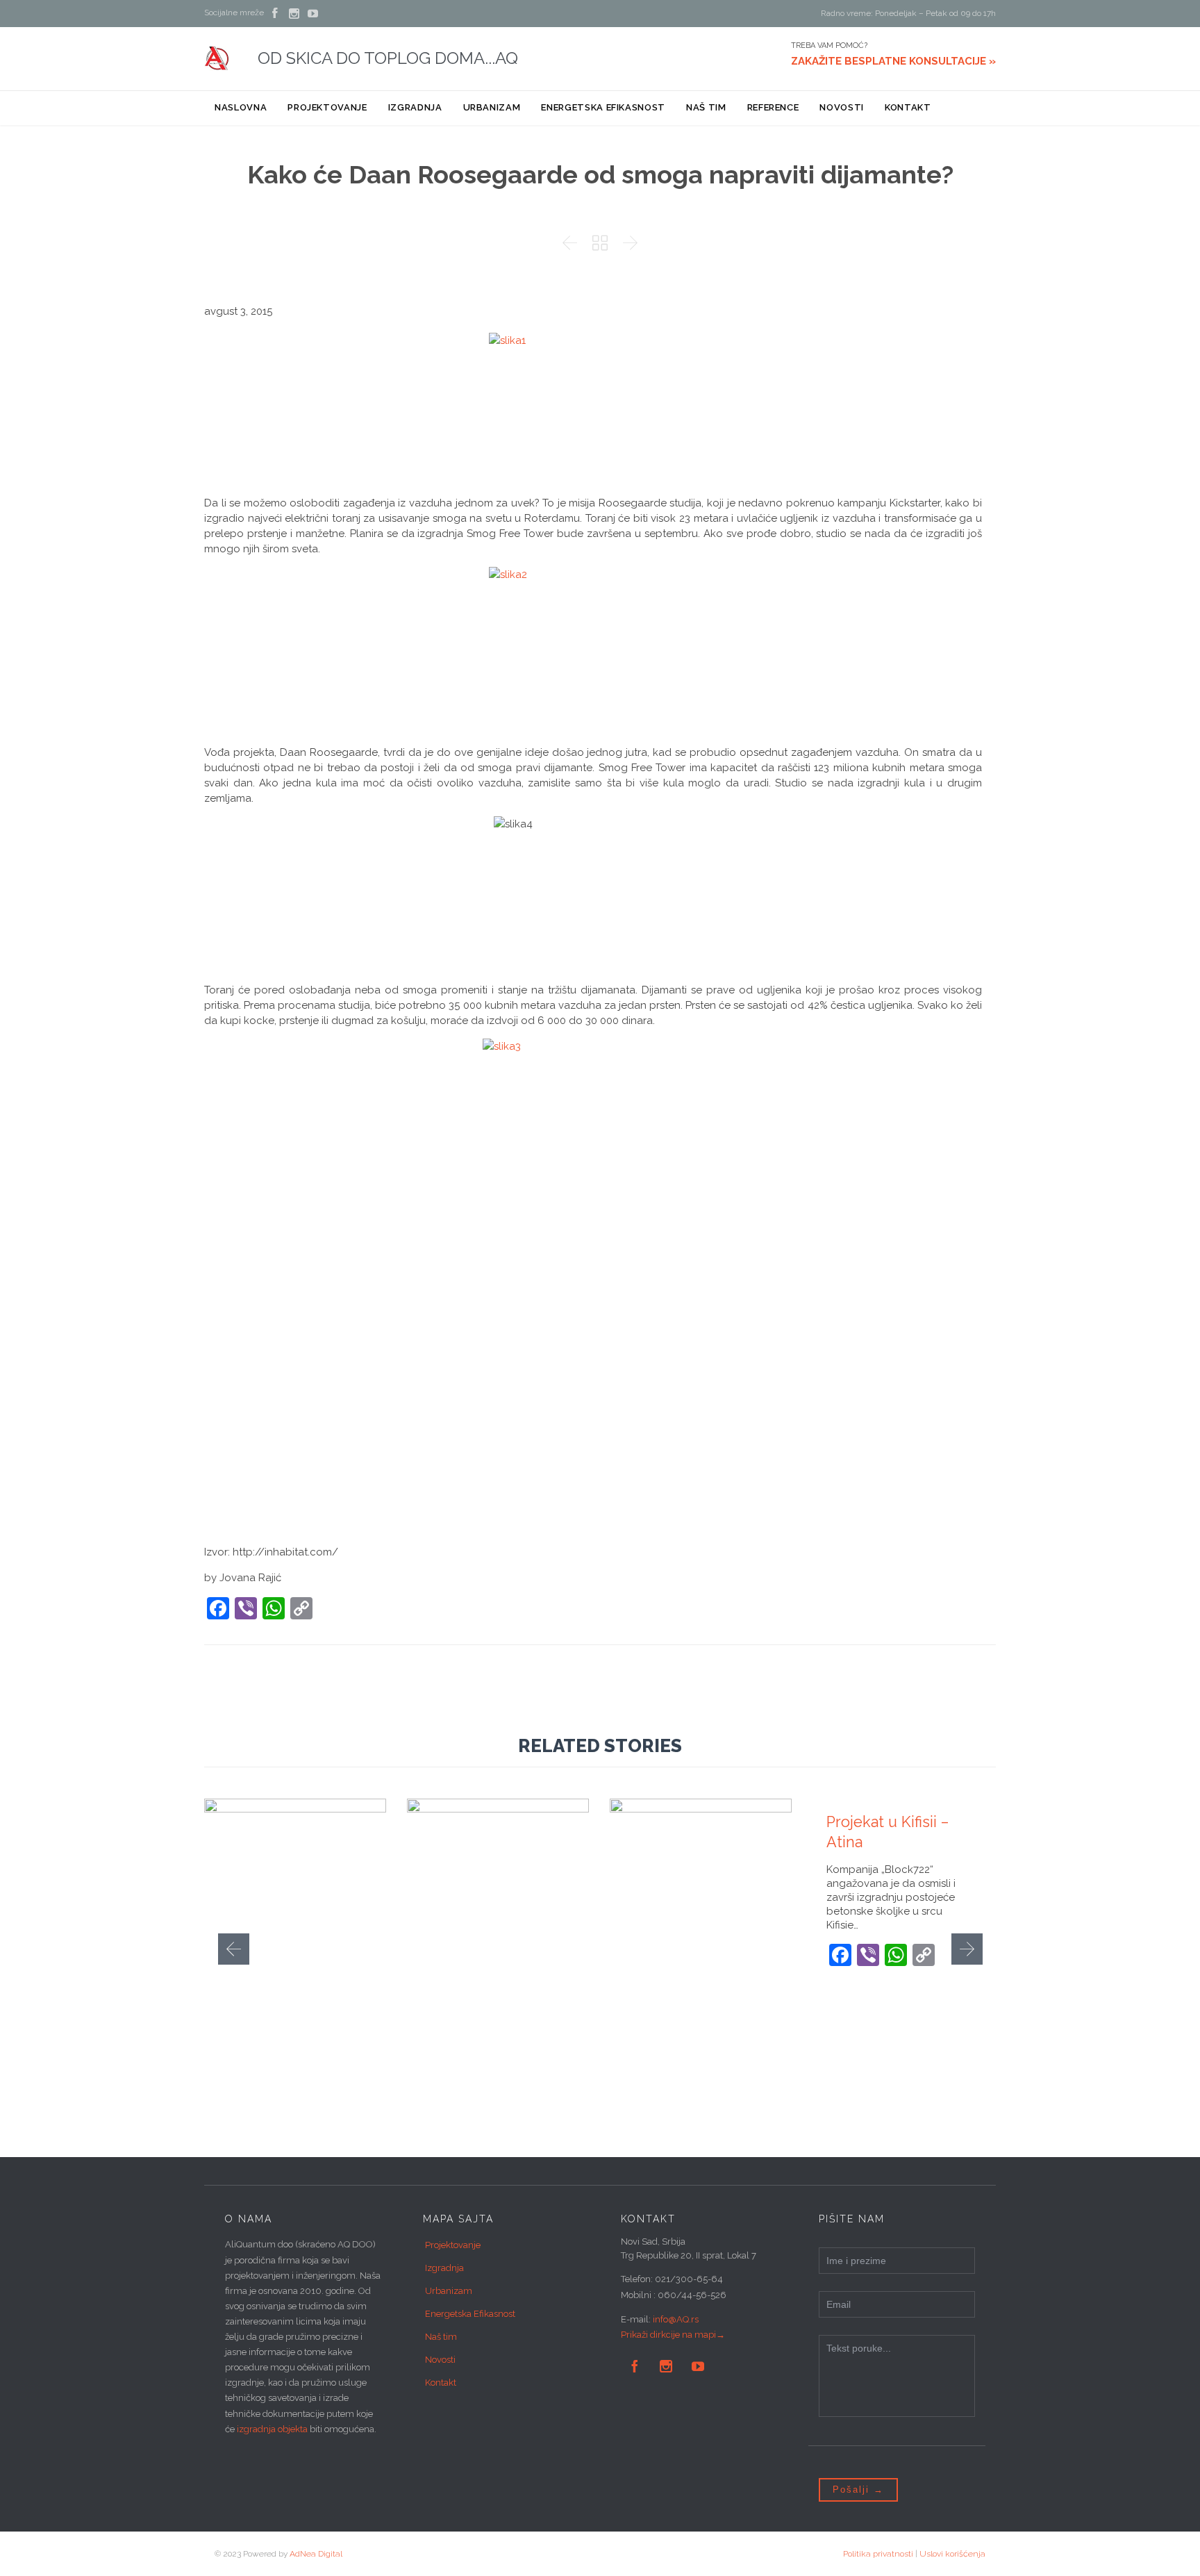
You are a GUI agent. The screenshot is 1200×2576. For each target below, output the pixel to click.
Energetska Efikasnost (470, 2314)
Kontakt (441, 2383)
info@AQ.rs (676, 2319)
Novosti (440, 2360)
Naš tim (441, 2337)
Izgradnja (444, 2268)
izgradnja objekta (272, 2429)
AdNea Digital (316, 2554)
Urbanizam (449, 2291)
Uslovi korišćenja (952, 2554)
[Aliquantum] (217, 58)
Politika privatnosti (878, 2554)
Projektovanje (453, 2245)
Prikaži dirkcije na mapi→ (673, 2335)
